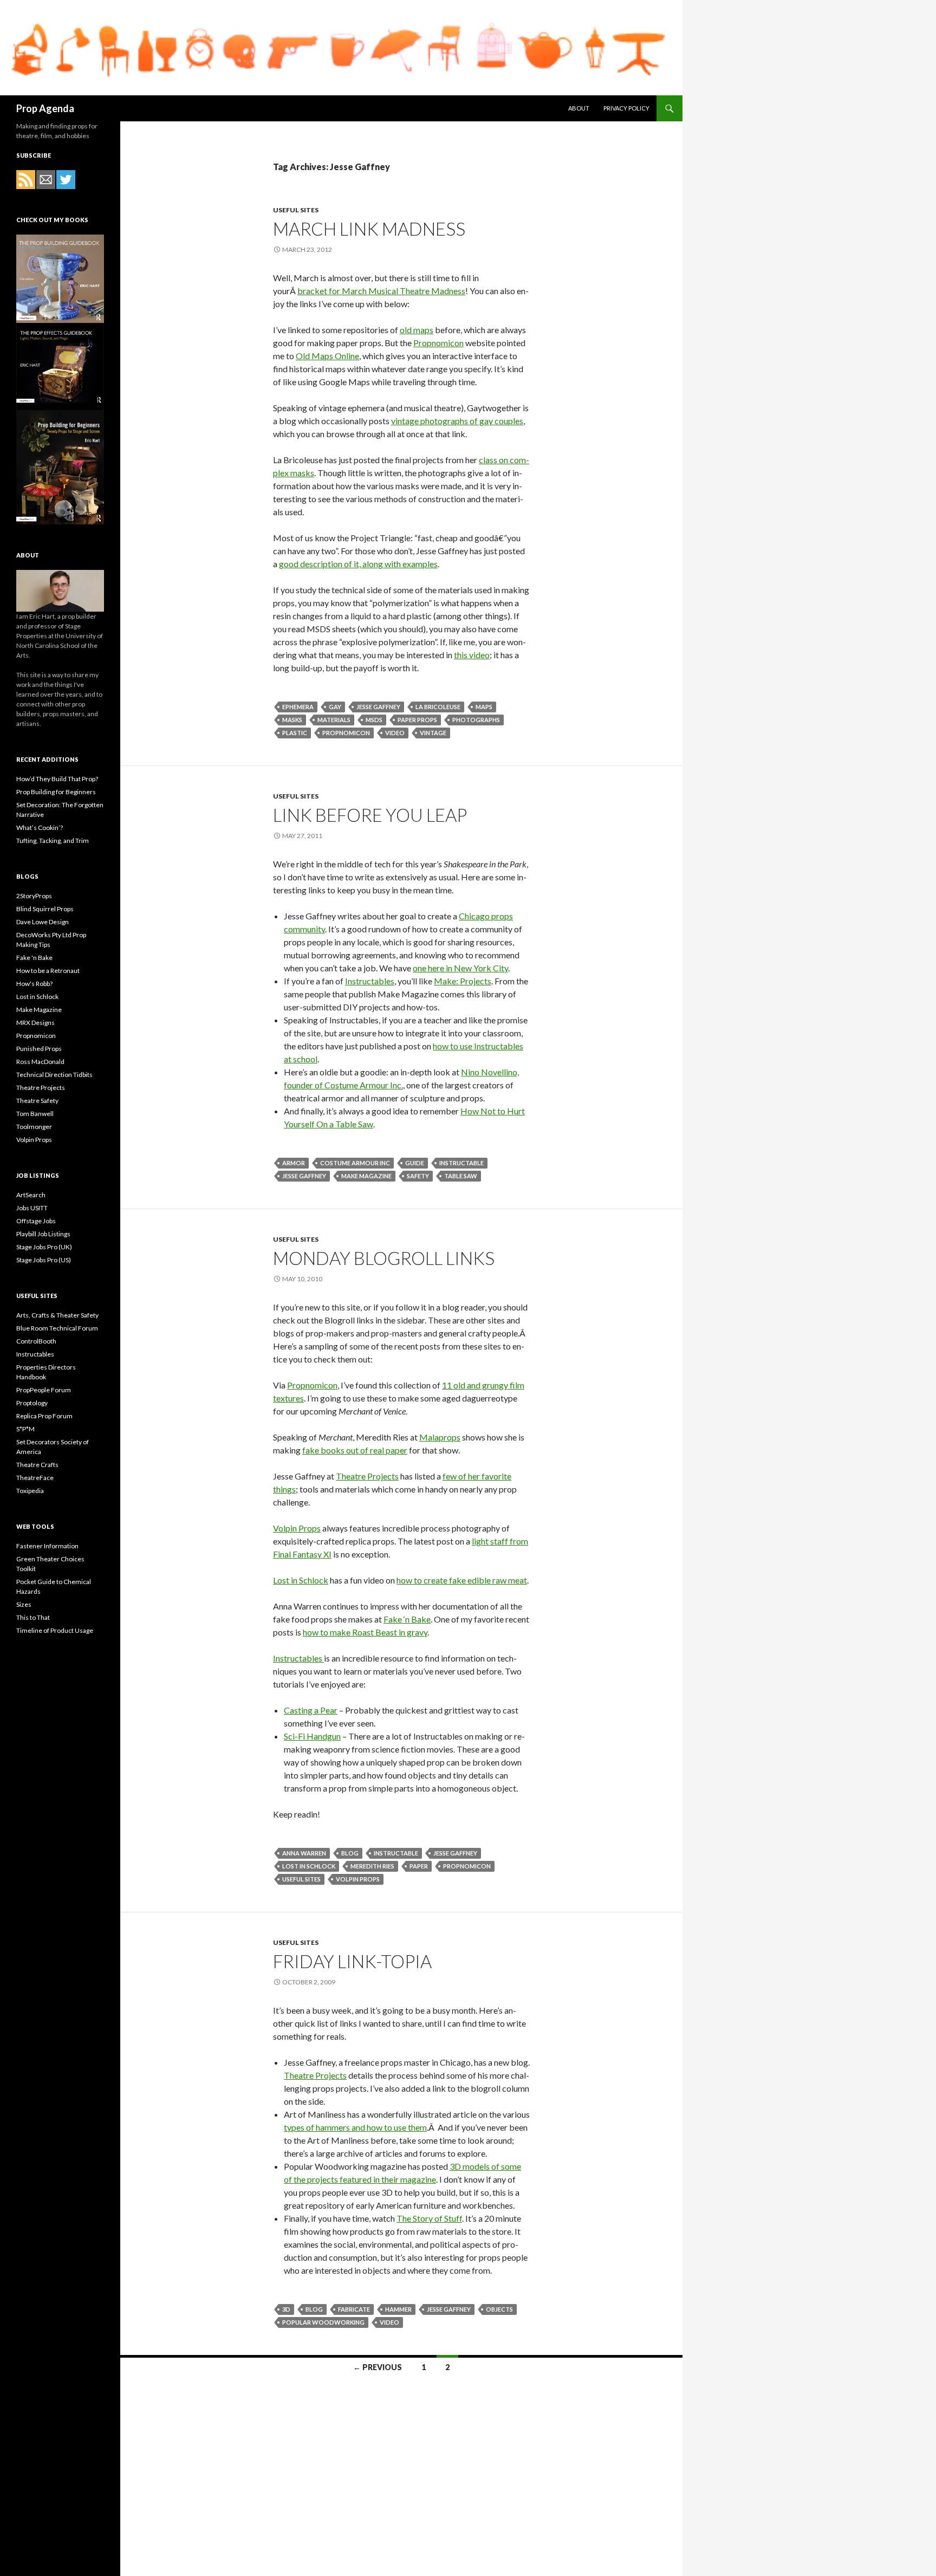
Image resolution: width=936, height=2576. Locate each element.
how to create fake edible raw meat (462, 1580)
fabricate (354, 2309)
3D (286, 2309)
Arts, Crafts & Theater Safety (57, 1315)
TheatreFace (35, 1478)
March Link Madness (369, 229)
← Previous (378, 2367)
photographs (476, 720)
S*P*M (25, 1429)
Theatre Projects (367, 1476)
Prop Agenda (45, 108)
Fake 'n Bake (34, 958)
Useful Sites (296, 210)
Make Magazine (366, 1176)
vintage (433, 733)
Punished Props (39, 1049)
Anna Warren (304, 1853)
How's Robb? (34, 984)
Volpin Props (297, 1528)
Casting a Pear (311, 1710)
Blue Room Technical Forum (57, 1328)
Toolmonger (34, 1127)
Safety (418, 1176)
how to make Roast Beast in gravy (365, 1632)
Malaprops (440, 1437)
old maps (417, 330)
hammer (398, 2309)
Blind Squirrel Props (45, 909)
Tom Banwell (35, 1114)
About (579, 108)
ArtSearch (31, 1195)
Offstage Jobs (36, 1221)
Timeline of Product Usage (55, 1630)
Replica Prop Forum (44, 1416)
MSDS (374, 720)
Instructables (370, 981)
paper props (417, 720)
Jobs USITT (32, 1208)
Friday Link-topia (352, 1961)
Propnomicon (438, 343)
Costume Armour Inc (355, 1163)
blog (350, 1853)
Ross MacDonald (40, 1062)
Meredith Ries (372, 1866)
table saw (461, 1176)
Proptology (32, 1403)
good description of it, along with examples (358, 564)
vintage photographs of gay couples (457, 421)
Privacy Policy (626, 108)
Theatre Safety (37, 1101)
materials (334, 720)
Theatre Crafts (37, 1465)
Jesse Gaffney (378, 707)
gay (335, 707)
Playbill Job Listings (43, 1234)
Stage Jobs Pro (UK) (44, 1247)
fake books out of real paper (355, 1450)
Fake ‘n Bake (407, 1619)
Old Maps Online (327, 356)
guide (415, 1163)
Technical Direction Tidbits (54, 1075)
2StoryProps (34, 896)
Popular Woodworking (323, 2322)
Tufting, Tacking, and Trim (53, 841)
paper (419, 1866)
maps (484, 707)
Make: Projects (463, 981)
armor (294, 1163)
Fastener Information (47, 1546)
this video (472, 655)
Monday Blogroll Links (384, 1258)
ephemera (298, 707)
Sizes (24, 1604)
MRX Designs (35, 1023)
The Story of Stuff (429, 2218)
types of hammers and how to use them (355, 2127)
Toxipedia (30, 1491)
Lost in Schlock (301, 1580)
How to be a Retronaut (48, 971)
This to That (33, 1617)
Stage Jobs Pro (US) (44, 1260)
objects (499, 2309)
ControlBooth (36, 1341)
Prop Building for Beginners (56, 792)
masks (292, 720)
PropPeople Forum (44, 1390)
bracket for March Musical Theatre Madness (381, 291)
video (395, 733)
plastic (295, 733)
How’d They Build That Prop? (57, 779)
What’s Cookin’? (40, 828)
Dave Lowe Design (43, 922)
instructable (461, 1163)
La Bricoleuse (438, 707)
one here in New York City (460, 968)
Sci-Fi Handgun (312, 1736)
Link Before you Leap (370, 815)
